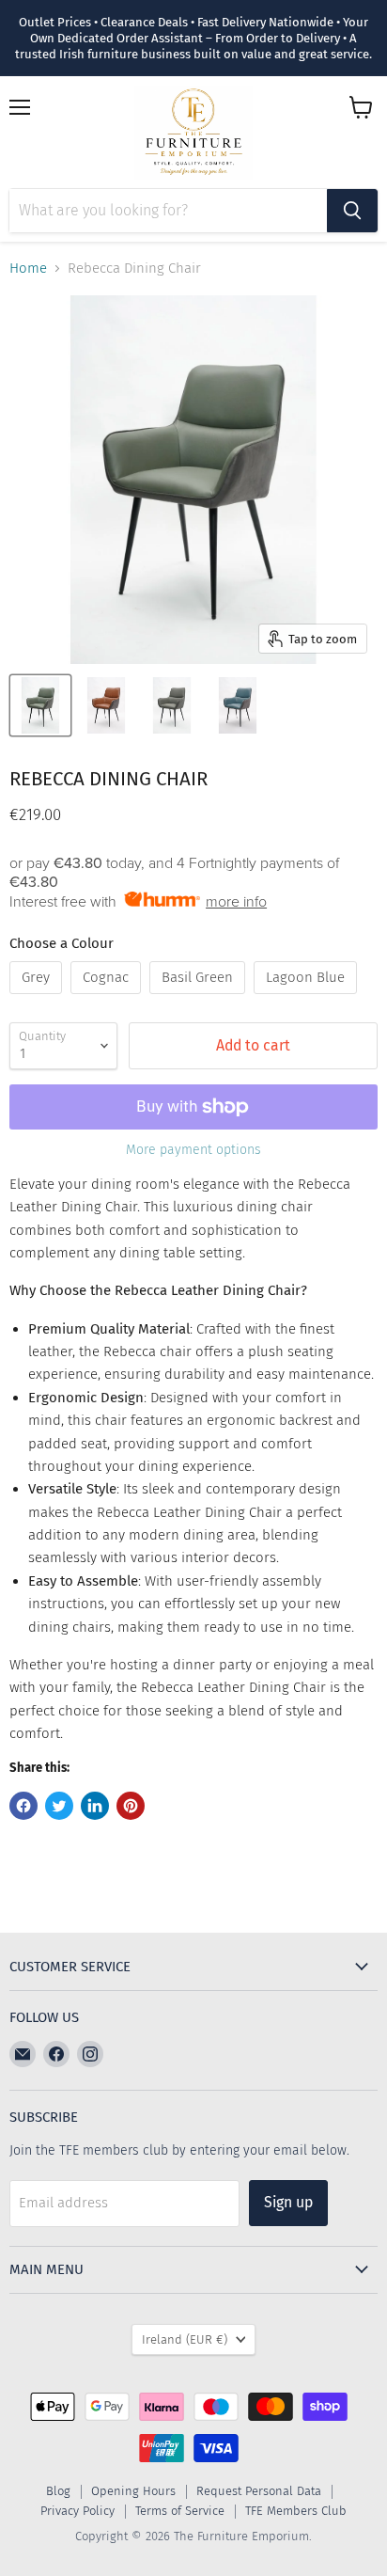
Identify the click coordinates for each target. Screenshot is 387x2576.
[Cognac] (108, 999)
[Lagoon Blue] (308, 999)
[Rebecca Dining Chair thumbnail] (40, 705)
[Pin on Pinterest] (131, 1806)
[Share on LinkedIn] (95, 1806)
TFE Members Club (296, 2511)
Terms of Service (180, 2511)
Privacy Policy (77, 2511)
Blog (58, 2491)
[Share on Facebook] (23, 1806)
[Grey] (38, 999)
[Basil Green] (200, 999)
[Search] (352, 211)
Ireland (185, 2339)
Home (28, 269)
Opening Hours (133, 2491)
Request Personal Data (259, 2491)
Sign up (288, 2202)
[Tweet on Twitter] (59, 1806)
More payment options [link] (193, 1150)
